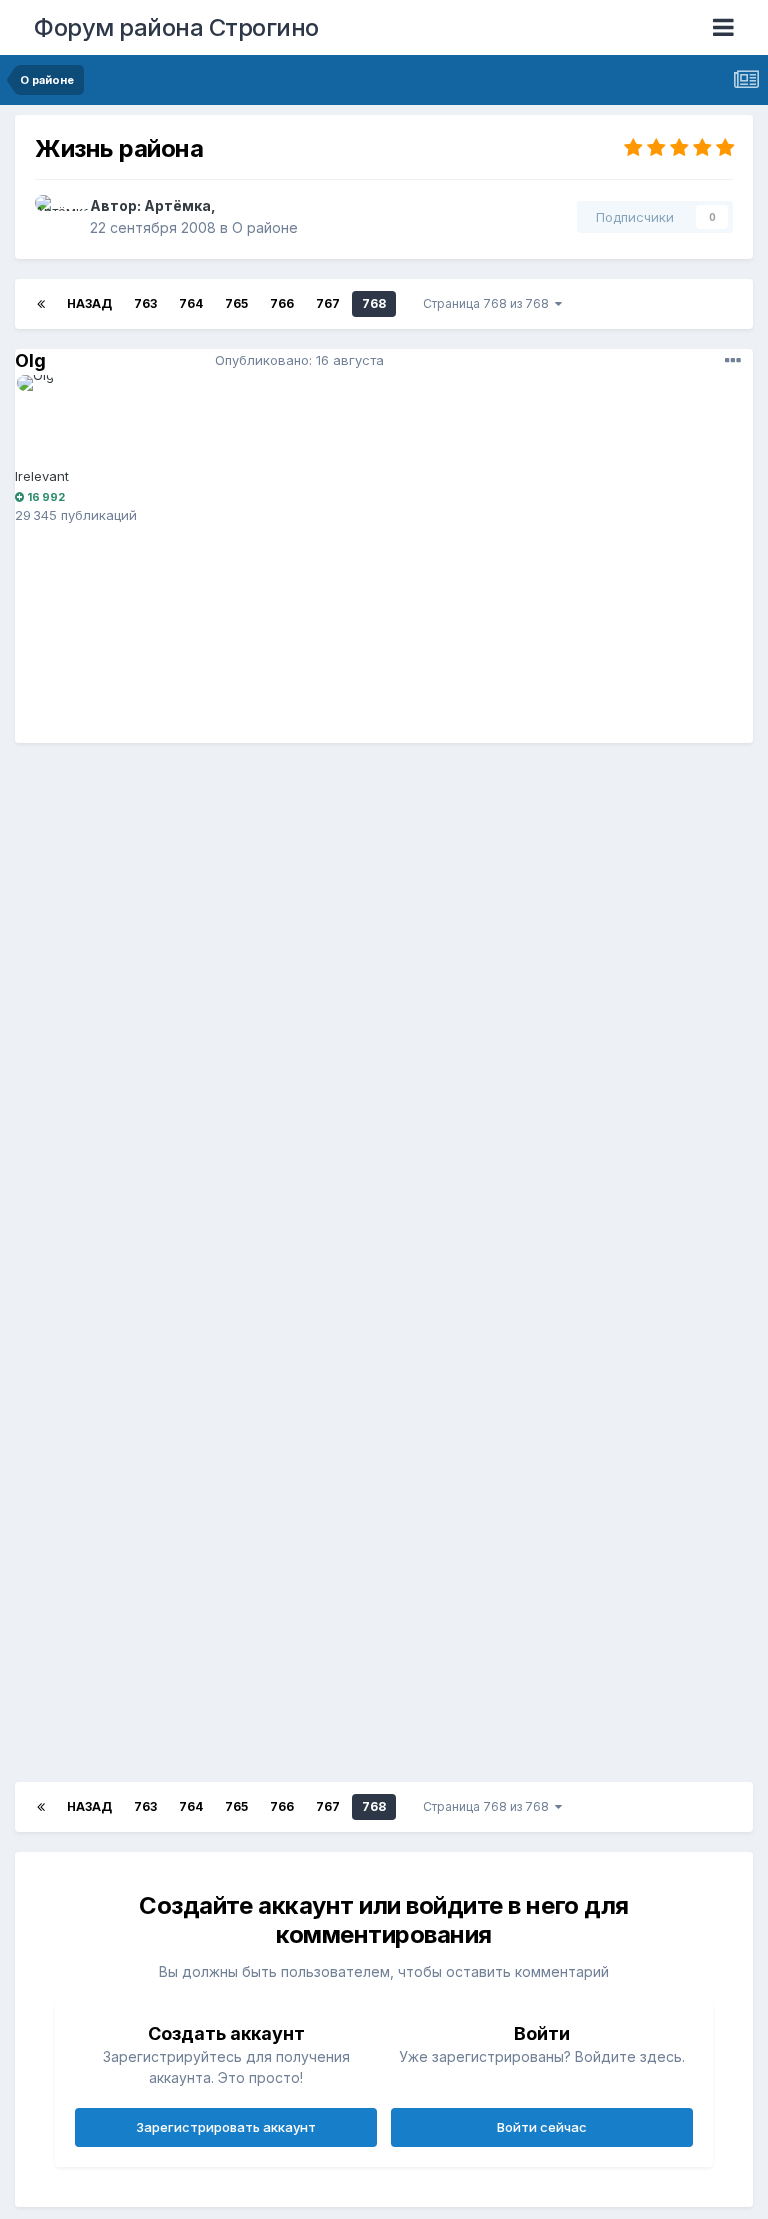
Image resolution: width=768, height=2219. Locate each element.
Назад (89, 303)
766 (282, 303)
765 (236, 303)
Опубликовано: (299, 360)
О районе (265, 227)
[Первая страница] (41, 304)
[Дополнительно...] (733, 361)
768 (374, 303)
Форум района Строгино (176, 27)
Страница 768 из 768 (489, 303)
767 (328, 303)
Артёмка (177, 205)
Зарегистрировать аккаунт (226, 2127)
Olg (30, 360)
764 (191, 303)
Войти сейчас (542, 2127)
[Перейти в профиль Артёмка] (57, 217)
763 (145, 303)
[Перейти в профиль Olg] (62, 420)
